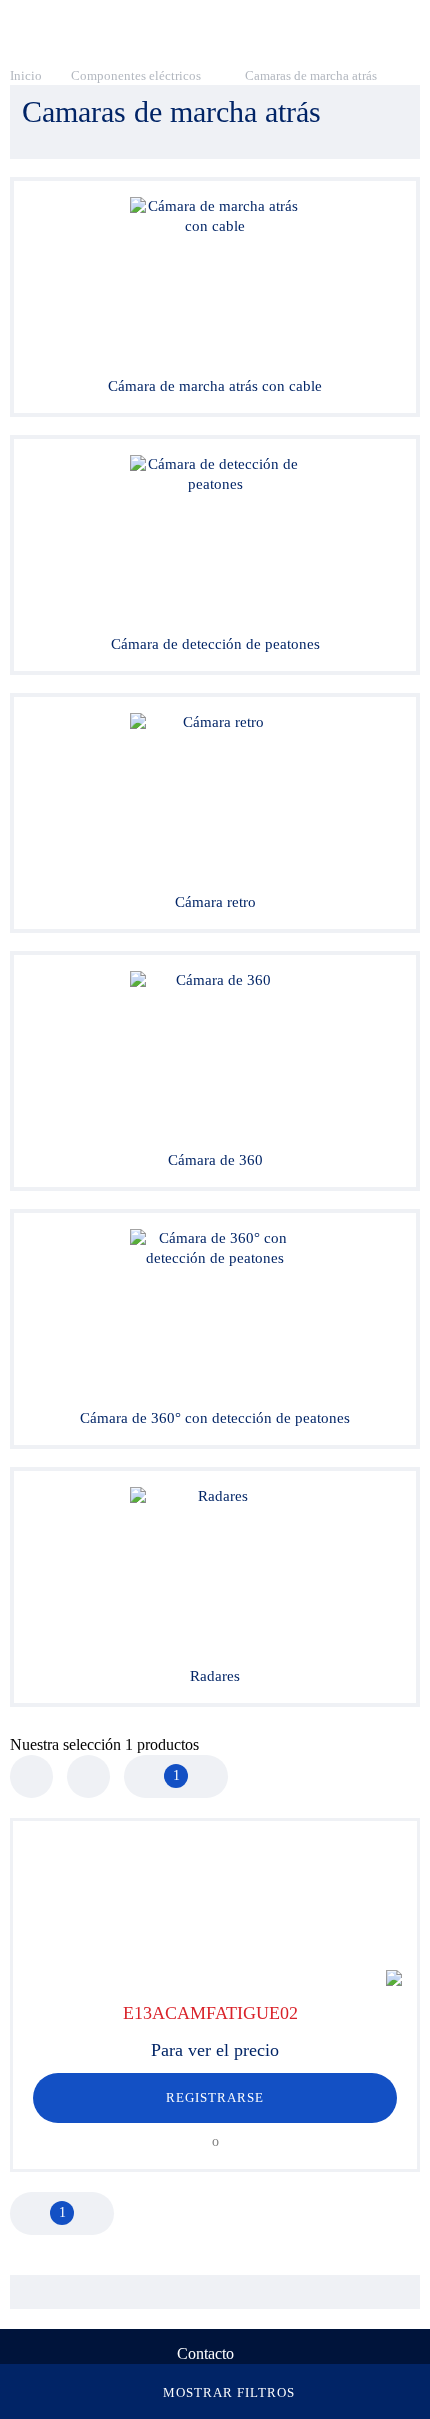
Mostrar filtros (229, 2392)
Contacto (205, 2353)
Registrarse (215, 2097)
